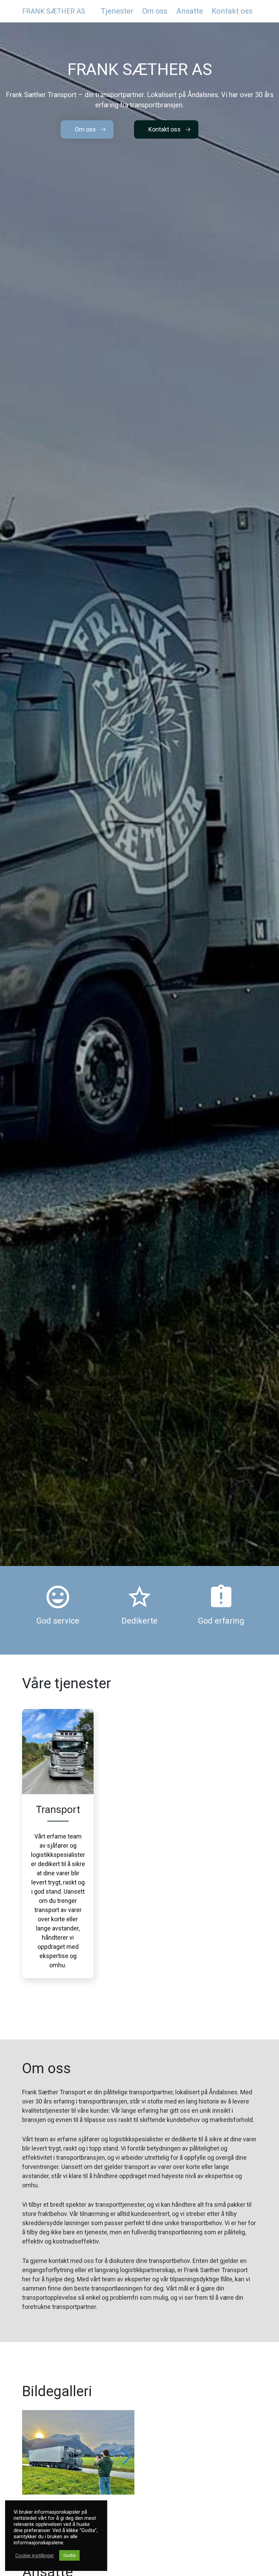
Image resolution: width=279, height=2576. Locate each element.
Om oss (85, 129)
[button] (126, 2457)
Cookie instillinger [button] (35, 2556)
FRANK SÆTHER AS (54, 11)
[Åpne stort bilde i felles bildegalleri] (78, 2452)
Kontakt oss (165, 129)
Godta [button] (69, 2555)
